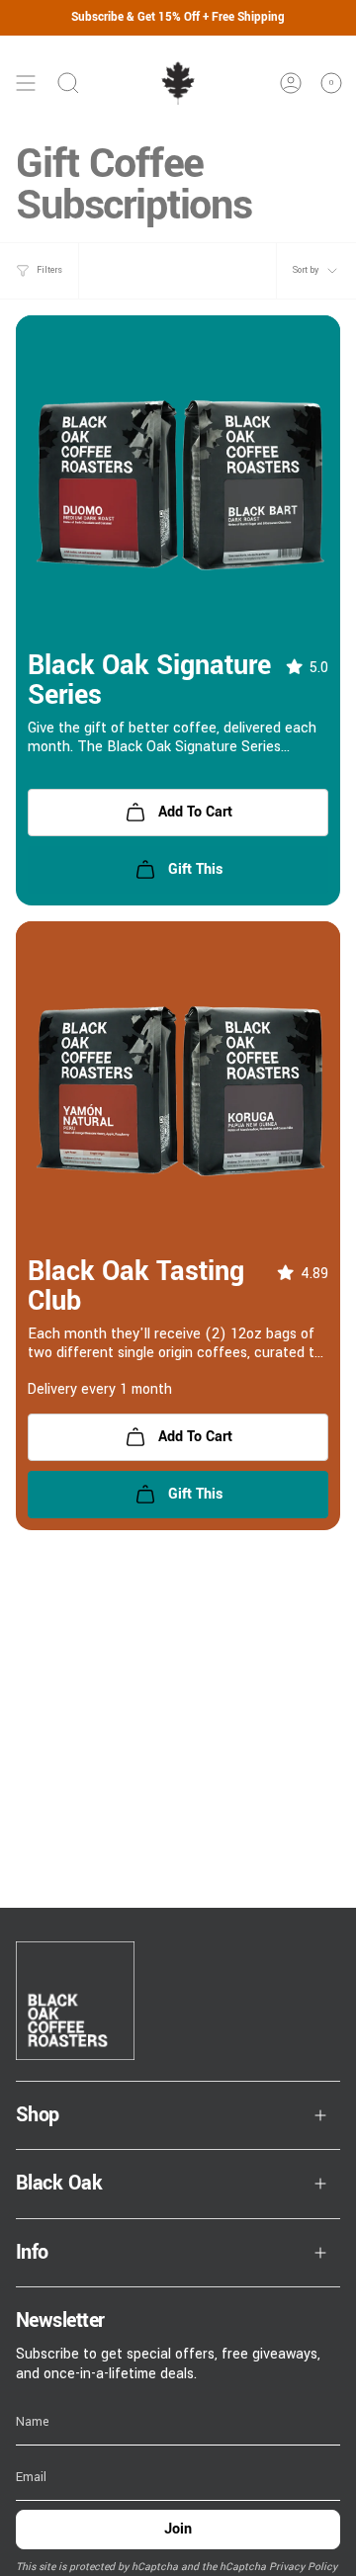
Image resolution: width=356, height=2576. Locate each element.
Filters (49, 270)
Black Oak (59, 2183)
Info (32, 2252)
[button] (298, 668)
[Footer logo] (75, 2001)
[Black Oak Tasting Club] (178, 1083)
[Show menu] (26, 83)
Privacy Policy (303, 2567)
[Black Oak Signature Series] (178, 477)
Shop (38, 2115)
